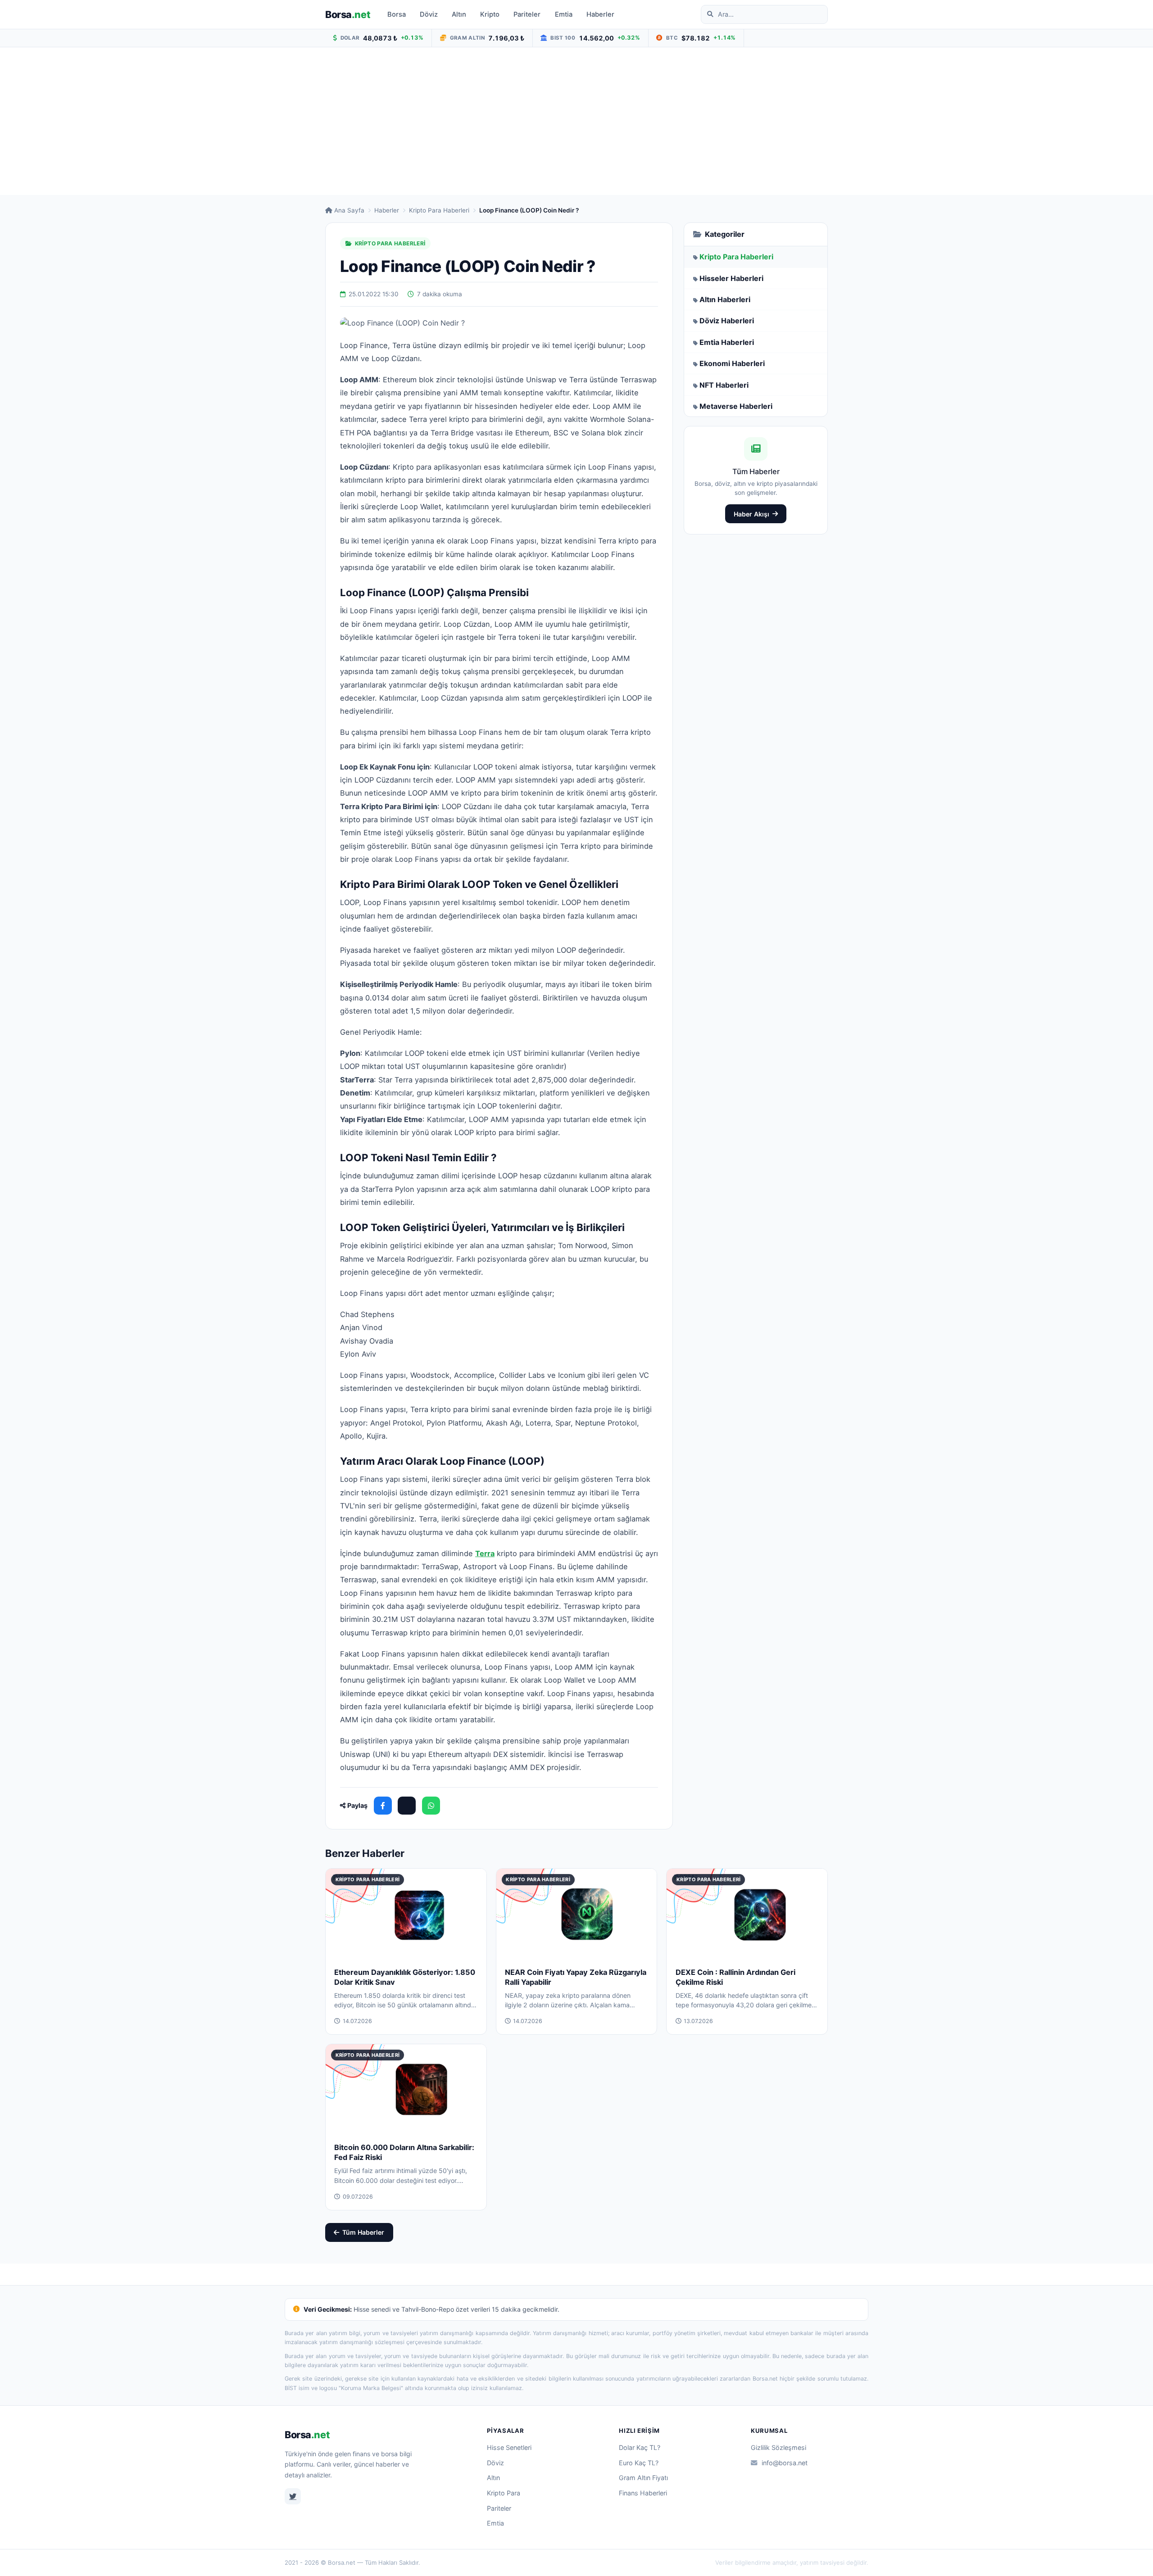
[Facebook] (383, 1806)
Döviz (429, 14)
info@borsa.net (785, 2463)
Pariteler (527, 14)
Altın (459, 14)
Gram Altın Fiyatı (643, 2478)
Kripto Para (504, 2493)
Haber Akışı (751, 514)
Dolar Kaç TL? (640, 2447)
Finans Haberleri (643, 2493)
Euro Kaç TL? (639, 2463)
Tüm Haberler (363, 2232)
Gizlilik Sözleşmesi (779, 2447)
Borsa (348, 14)
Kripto (490, 14)
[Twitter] (293, 2496)
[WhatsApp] (431, 1806)
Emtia (564, 14)
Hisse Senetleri (509, 2447)
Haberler (600, 14)
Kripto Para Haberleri (439, 210)
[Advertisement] (576, 121)
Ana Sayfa (349, 210)
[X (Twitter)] (407, 1806)
